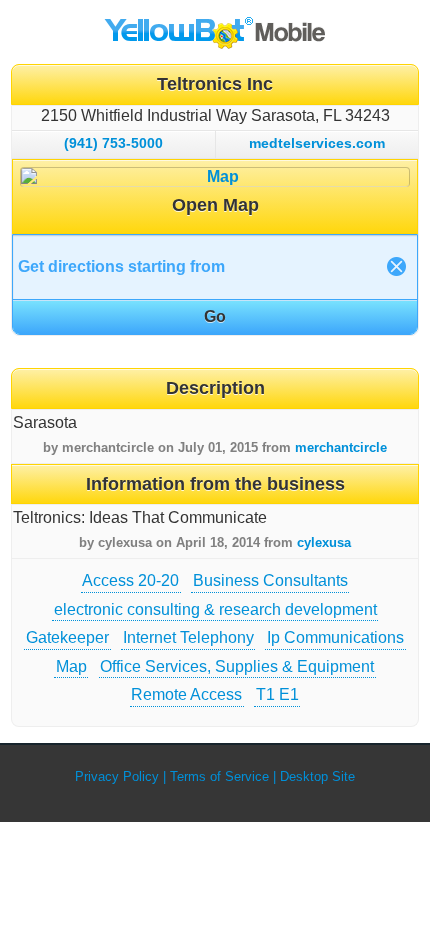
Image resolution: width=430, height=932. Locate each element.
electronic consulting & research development (215, 609)
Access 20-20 (130, 580)
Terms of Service (219, 776)
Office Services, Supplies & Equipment (237, 666)
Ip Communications (335, 637)
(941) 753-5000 (113, 143)
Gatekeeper (67, 637)
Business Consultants (270, 580)
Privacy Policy (117, 776)
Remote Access (186, 694)
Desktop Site (317, 776)
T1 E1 (277, 694)
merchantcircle (341, 447)
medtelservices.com (317, 143)
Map (71, 666)
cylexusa (324, 542)
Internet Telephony (188, 637)
